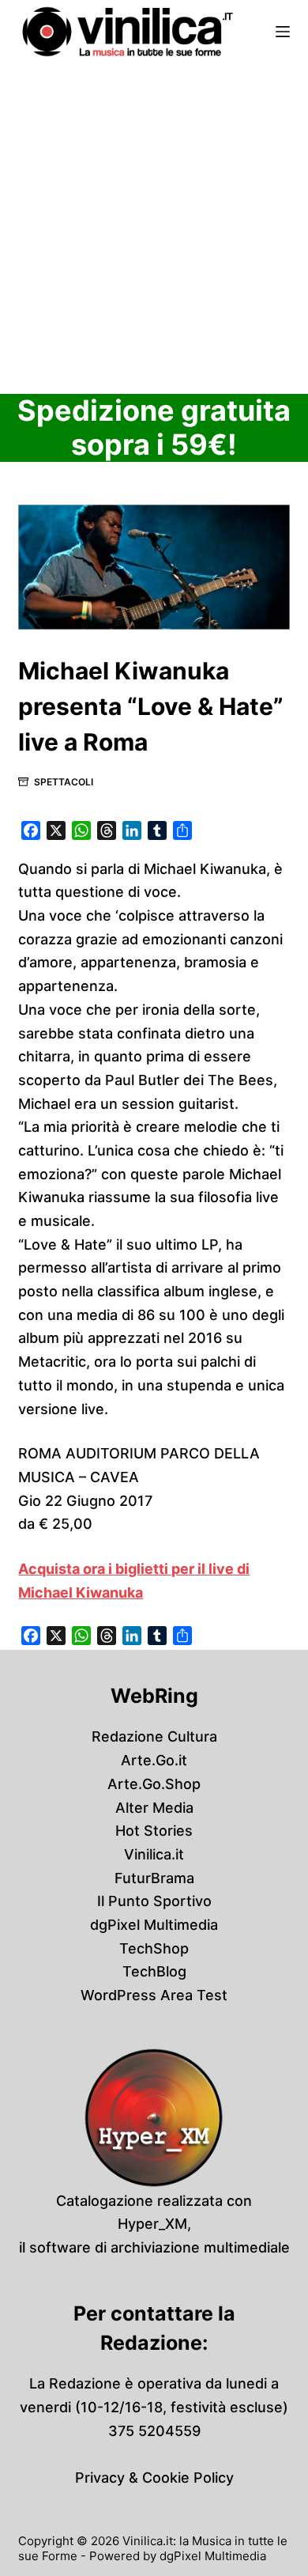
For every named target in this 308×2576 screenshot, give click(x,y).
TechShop (154, 1948)
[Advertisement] (154, 225)
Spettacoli (64, 782)
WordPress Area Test (154, 1995)
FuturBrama (154, 1878)
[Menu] (283, 32)
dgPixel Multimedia (154, 1925)
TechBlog (154, 1971)
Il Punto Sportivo (154, 1901)
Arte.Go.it (154, 1760)
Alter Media (154, 1808)
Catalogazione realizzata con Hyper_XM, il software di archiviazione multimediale (154, 2224)
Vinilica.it (154, 1854)
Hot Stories (154, 1831)
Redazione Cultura (154, 1736)
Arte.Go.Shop (154, 1784)
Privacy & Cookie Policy (154, 2478)
